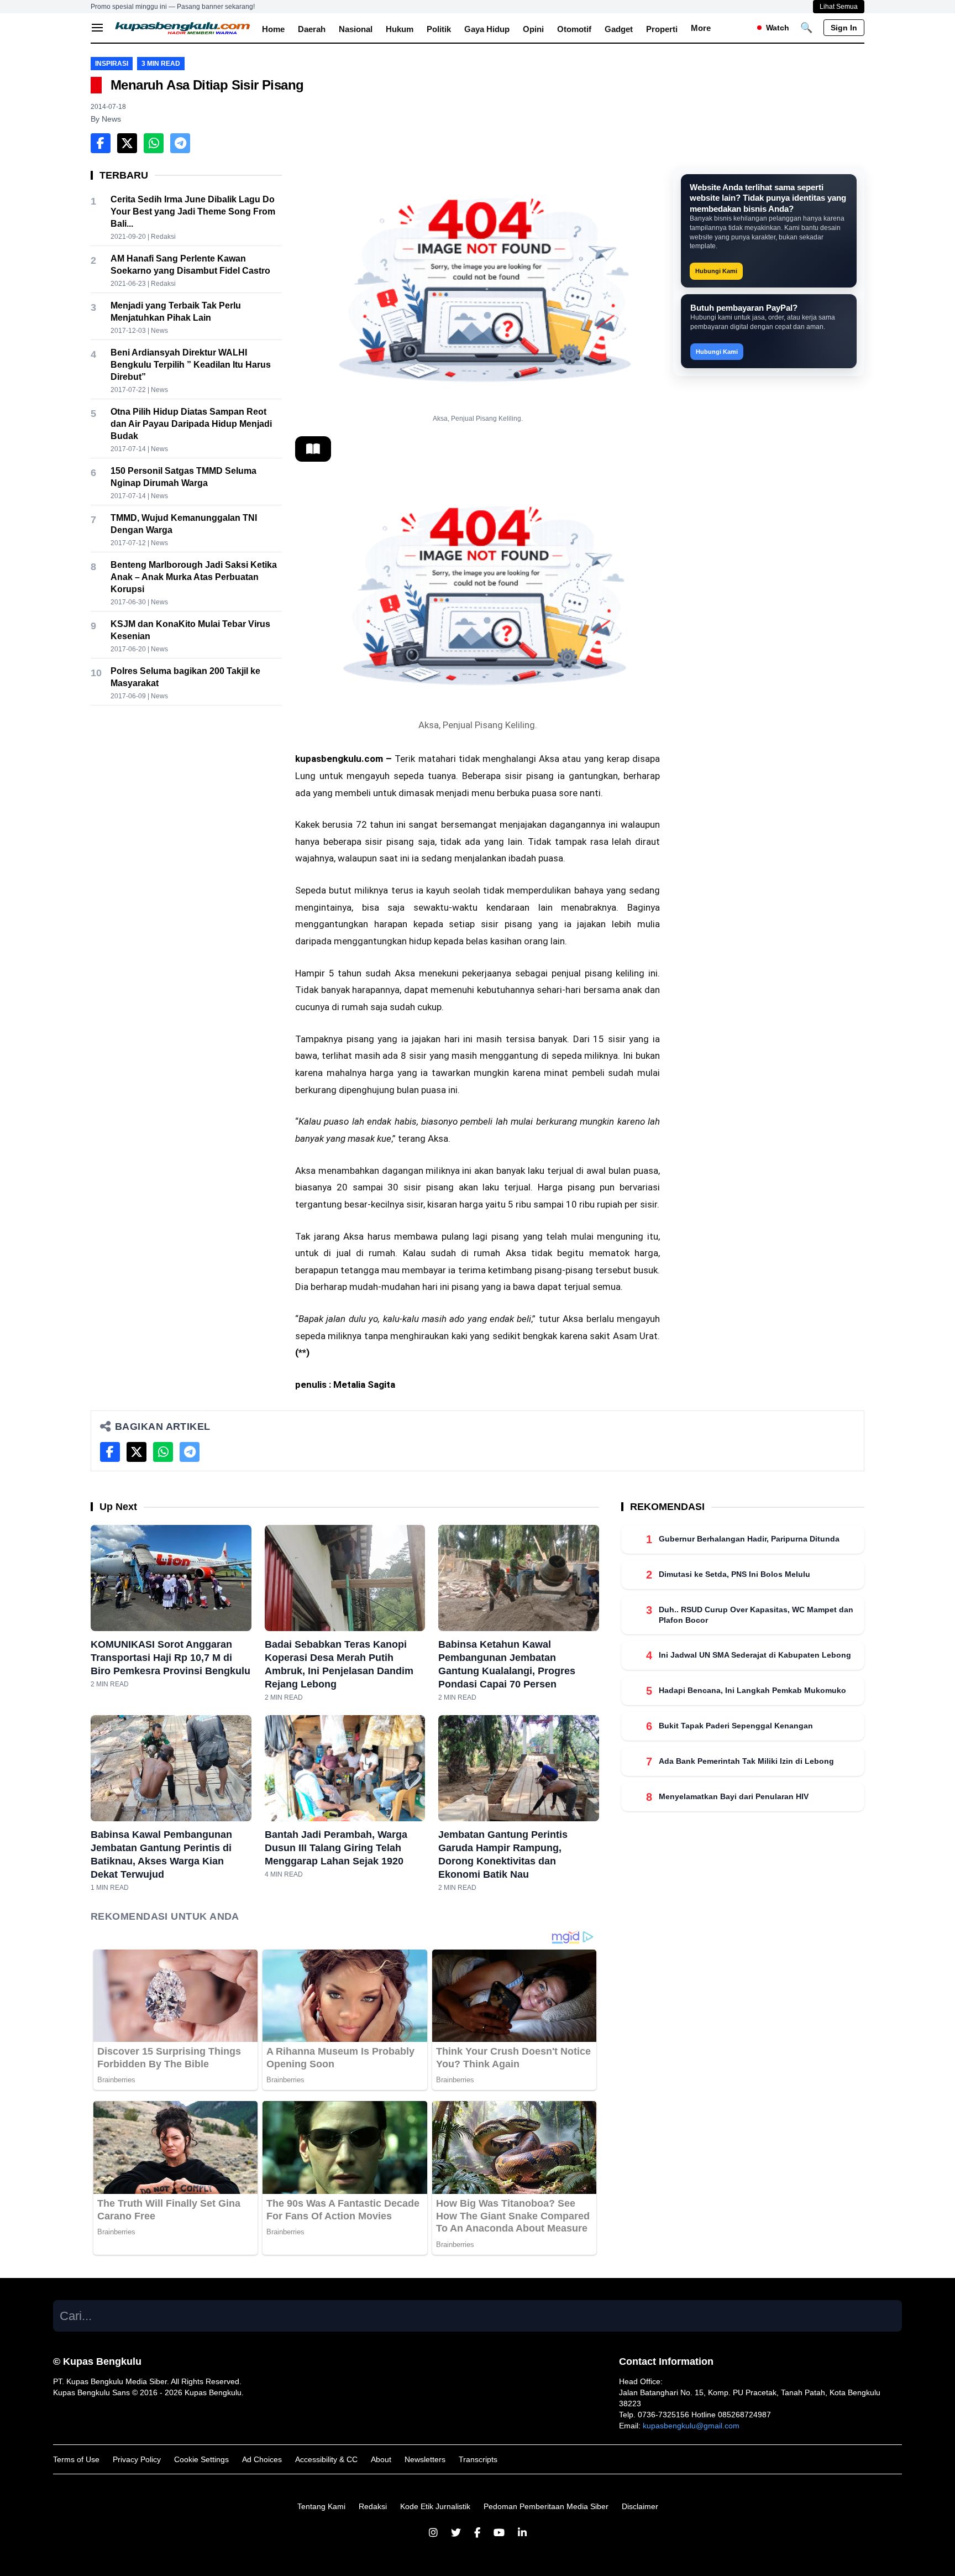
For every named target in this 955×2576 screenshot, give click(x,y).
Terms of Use (76, 2459)
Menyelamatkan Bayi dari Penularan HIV (734, 1797)
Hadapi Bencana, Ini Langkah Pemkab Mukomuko (752, 1691)
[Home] (183, 28)
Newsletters (425, 2459)
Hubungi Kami (716, 271)
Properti (662, 29)
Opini (533, 29)
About (381, 2459)
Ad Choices (262, 2459)
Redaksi (373, 2506)
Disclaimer (640, 2506)
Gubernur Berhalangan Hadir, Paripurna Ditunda (749, 1539)
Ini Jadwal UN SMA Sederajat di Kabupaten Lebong (755, 1655)
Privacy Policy (137, 2459)
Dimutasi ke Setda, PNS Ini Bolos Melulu (734, 1574)
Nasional (356, 29)
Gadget (619, 29)
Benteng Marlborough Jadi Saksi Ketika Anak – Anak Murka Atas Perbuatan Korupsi (194, 577)
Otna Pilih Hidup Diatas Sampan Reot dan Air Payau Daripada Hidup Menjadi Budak (191, 424)
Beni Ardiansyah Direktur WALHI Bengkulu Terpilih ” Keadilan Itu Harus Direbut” (191, 365)
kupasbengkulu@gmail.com (691, 2426)
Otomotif (574, 29)
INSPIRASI (112, 64)
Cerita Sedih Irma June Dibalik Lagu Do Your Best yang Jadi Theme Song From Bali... (193, 211)
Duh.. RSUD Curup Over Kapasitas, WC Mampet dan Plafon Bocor (756, 1615)
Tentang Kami (321, 2506)
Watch (778, 28)
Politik (439, 29)
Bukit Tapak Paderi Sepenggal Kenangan (736, 1726)
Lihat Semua (839, 7)
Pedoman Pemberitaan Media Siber (546, 2506)
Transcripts (478, 2459)
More (701, 28)
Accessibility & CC (326, 2459)
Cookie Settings (201, 2459)
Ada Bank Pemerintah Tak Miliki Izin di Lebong (746, 1762)
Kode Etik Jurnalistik (435, 2506)
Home (273, 29)
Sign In (844, 28)
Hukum (400, 29)
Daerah (312, 29)
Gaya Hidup (487, 29)
